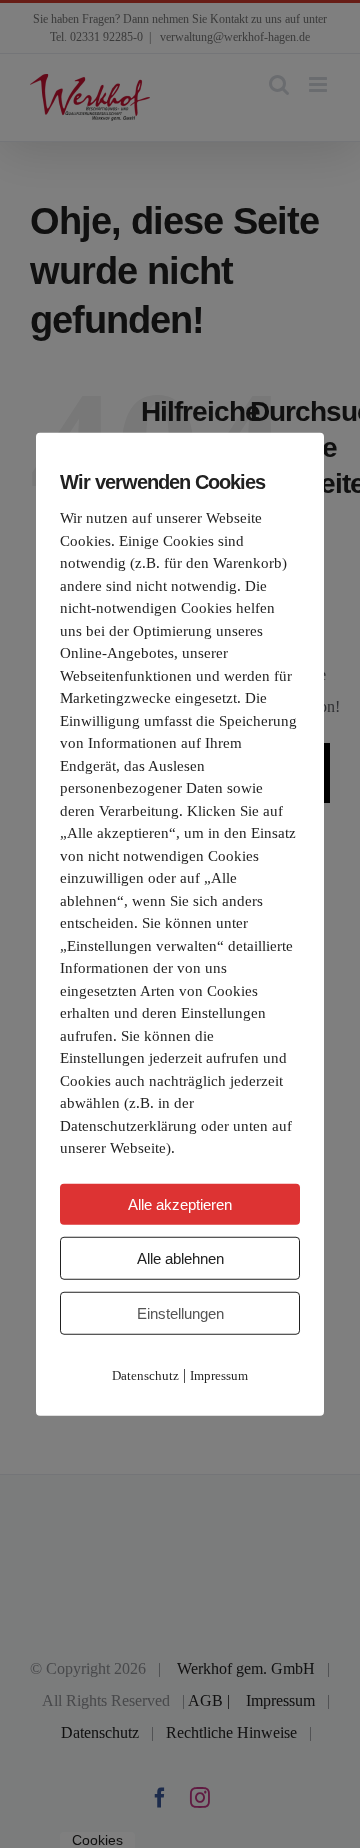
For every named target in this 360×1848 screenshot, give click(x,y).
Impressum (219, 1374)
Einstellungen (180, 1312)
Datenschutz (145, 1374)
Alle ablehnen (180, 1257)
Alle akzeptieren (180, 1203)
